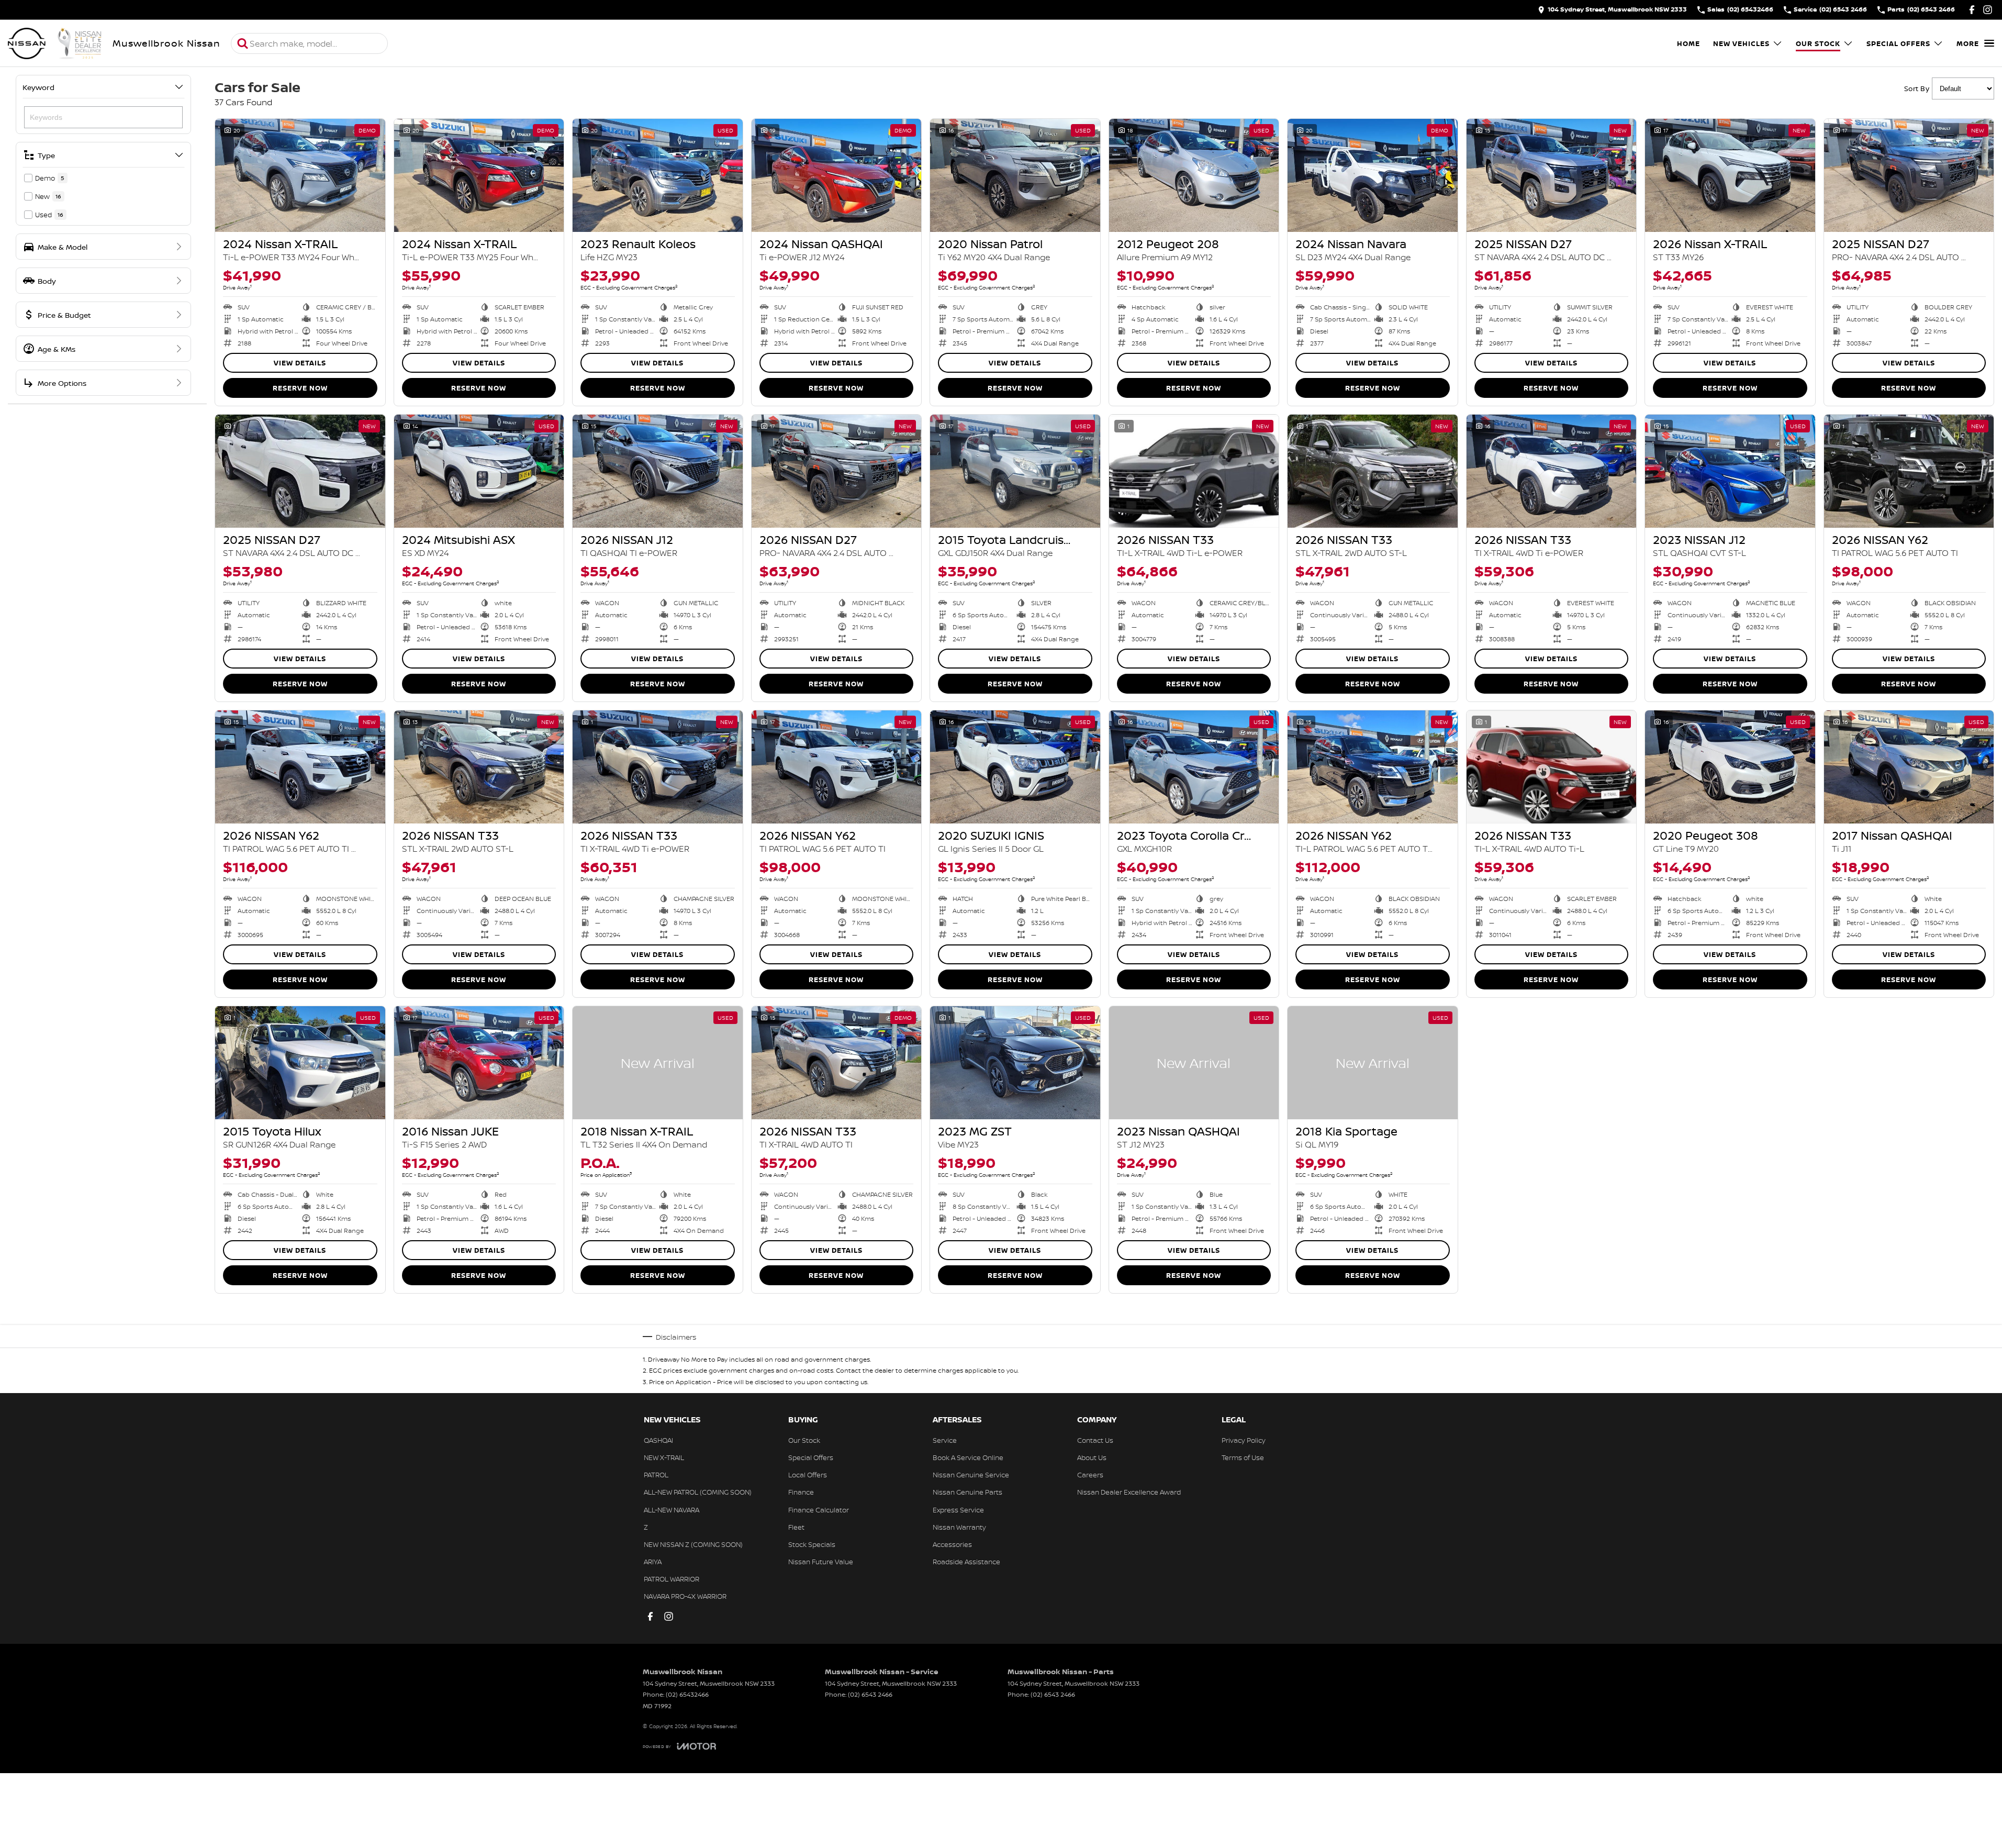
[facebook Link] (1972, 10)
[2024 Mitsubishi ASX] (479, 471)
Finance (801, 1492)
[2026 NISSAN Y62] (1909, 471)
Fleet (796, 1527)
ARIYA (653, 1562)
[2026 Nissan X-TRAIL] (1730, 175)
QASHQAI (658, 1440)
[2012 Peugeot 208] (1194, 175)
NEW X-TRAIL (664, 1457)
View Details (300, 363)
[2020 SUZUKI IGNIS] (1015, 767)
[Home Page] (55, 43)
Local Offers (808, 1475)
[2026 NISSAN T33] (1194, 471)
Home (1688, 43)
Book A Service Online (968, 1457)
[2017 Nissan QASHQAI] (1909, 767)
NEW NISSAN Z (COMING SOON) (693, 1544)
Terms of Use (1243, 1457)
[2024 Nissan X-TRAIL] (300, 175)
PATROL (656, 1475)
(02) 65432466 (687, 1694)
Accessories (952, 1544)
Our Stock (1818, 43)
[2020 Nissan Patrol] (1015, 175)
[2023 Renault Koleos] (658, 175)
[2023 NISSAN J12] (1730, 471)
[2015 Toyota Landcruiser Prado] (1015, 471)
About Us (1092, 1457)
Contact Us (1095, 1440)
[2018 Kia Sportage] (1373, 1063)
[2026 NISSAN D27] (837, 471)
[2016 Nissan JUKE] (479, 1063)
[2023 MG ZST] (1015, 1063)
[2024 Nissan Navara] (1373, 175)
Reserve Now (300, 388)
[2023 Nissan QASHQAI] (1194, 1063)
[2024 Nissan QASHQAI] (837, 175)
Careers (1090, 1475)
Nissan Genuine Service (971, 1475)
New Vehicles (1741, 43)
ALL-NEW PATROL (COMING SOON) (698, 1492)
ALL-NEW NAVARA (672, 1510)
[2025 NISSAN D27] (1552, 175)
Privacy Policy (1244, 1440)
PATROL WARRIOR (672, 1579)
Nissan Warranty (959, 1527)
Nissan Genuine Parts (968, 1492)
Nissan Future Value (821, 1562)
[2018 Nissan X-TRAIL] (658, 1063)
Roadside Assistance (966, 1562)
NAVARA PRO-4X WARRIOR (685, 1596)
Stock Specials (812, 1544)
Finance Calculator (819, 1510)
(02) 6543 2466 (870, 1694)
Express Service (958, 1510)
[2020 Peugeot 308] (1730, 767)
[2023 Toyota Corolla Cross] (1194, 767)
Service (945, 1440)
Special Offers (1898, 43)
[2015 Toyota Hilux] (300, 1063)
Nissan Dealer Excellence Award (1129, 1492)
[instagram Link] (1988, 10)
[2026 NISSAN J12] (658, 471)
